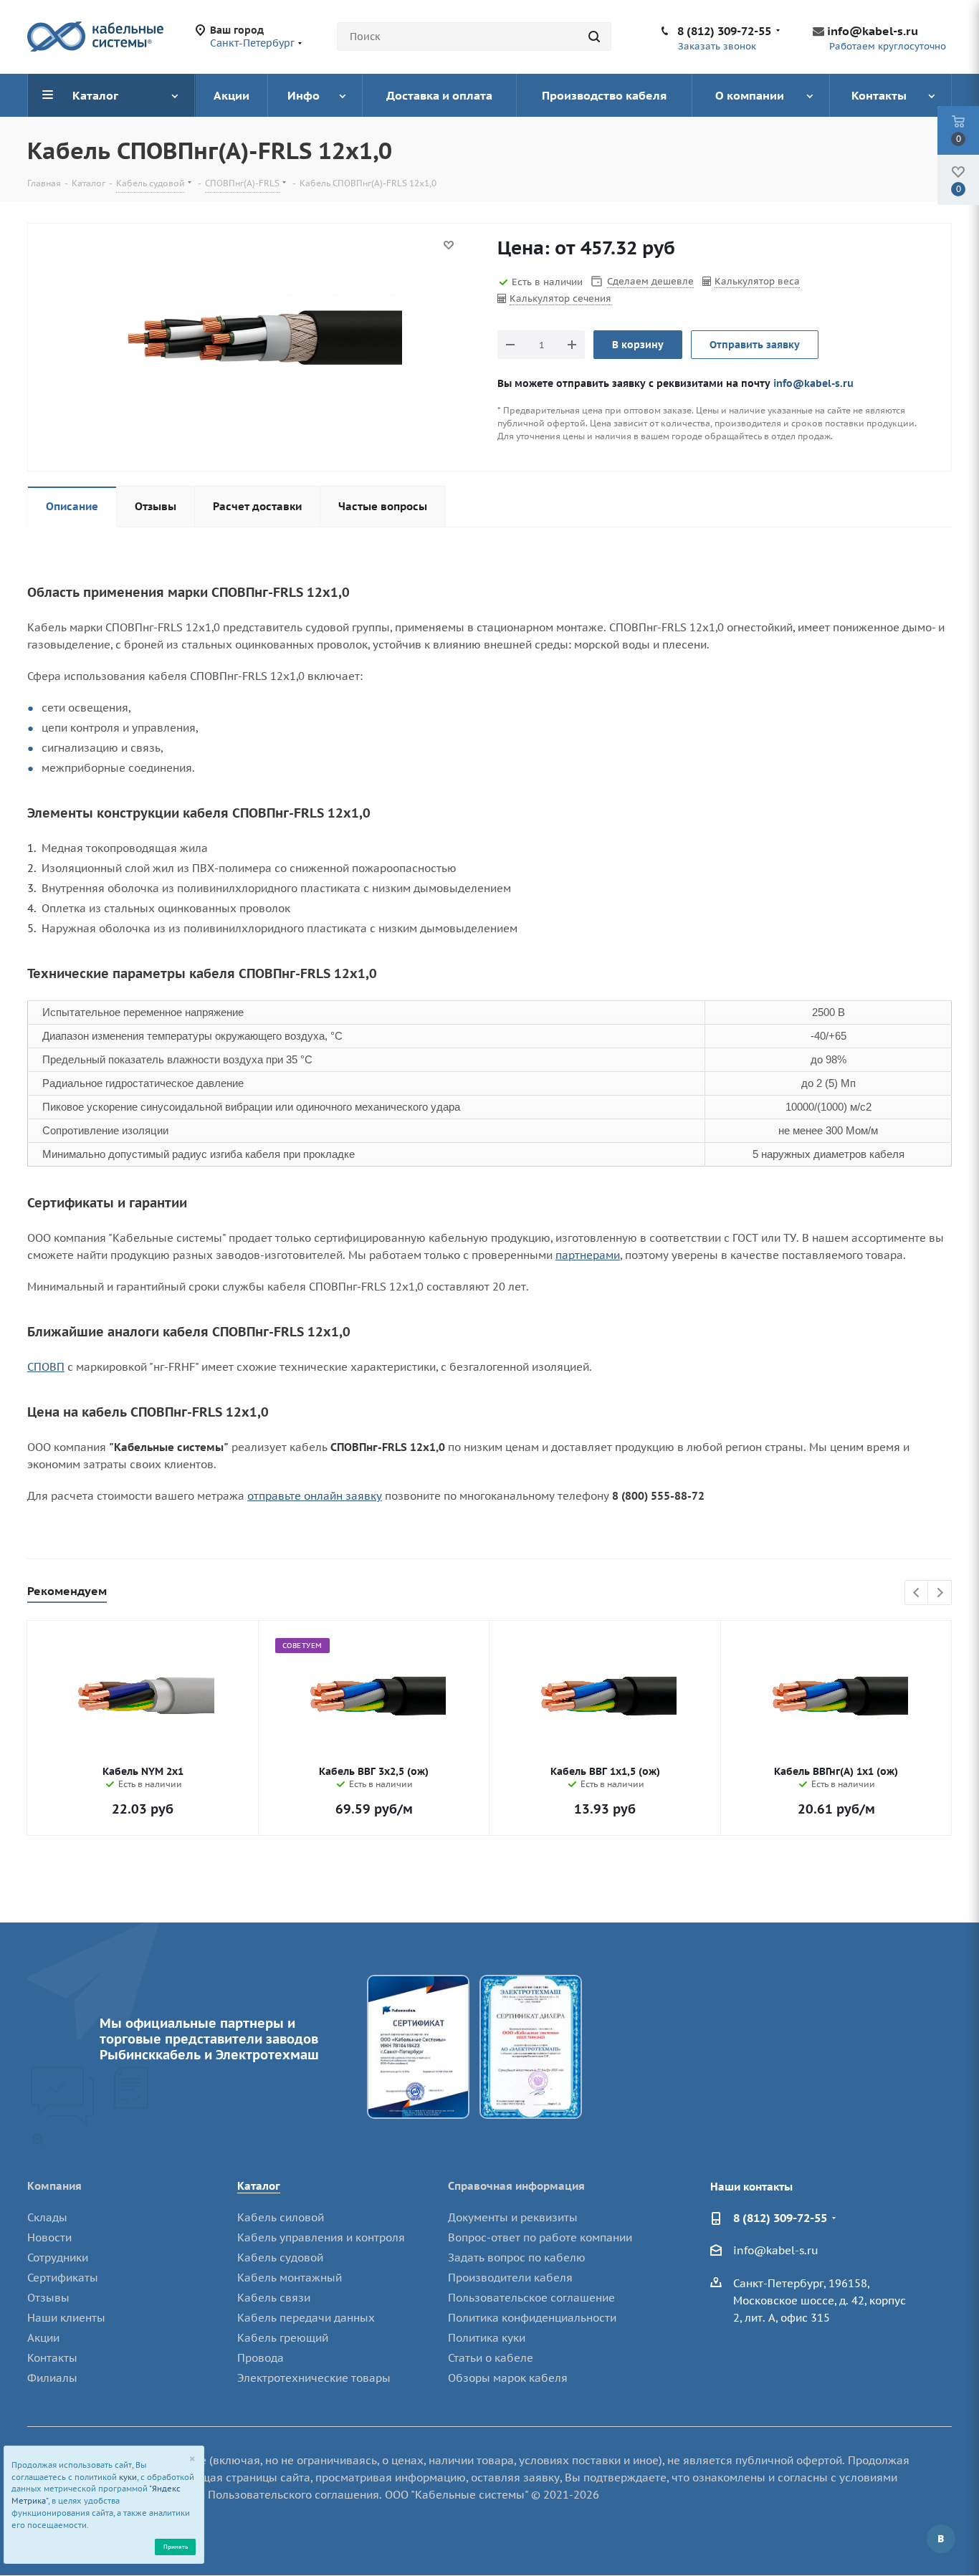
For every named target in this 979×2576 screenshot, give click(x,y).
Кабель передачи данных (306, 2318)
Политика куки (487, 2338)
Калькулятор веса (757, 281)
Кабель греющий (283, 2338)
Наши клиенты (66, 2318)
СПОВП (46, 1367)
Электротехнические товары (314, 2378)
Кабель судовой (280, 2257)
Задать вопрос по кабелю (517, 2257)
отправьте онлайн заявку (315, 1496)
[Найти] (594, 37)
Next (940, 1593)
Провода (261, 2358)
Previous (917, 1593)
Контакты (52, 2358)
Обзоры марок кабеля (508, 2378)
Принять (176, 2546)
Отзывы (48, 2298)
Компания (54, 2186)
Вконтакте (941, 2539)
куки (128, 2477)
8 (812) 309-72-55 (724, 31)
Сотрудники (58, 2257)
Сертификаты (63, 2278)
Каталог (259, 2186)
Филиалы (52, 2378)
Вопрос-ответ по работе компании (540, 2237)
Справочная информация (516, 2186)
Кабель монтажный (290, 2278)
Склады (47, 2217)
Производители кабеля (510, 2278)
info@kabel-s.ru (873, 31)
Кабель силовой (281, 2217)
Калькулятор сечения (560, 298)
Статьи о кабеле (491, 2358)
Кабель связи (274, 2298)
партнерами (588, 1255)
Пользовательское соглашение (531, 2298)
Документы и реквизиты (513, 2217)
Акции (43, 2338)
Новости (49, 2237)
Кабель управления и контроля (321, 2237)
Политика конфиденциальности (532, 2318)
